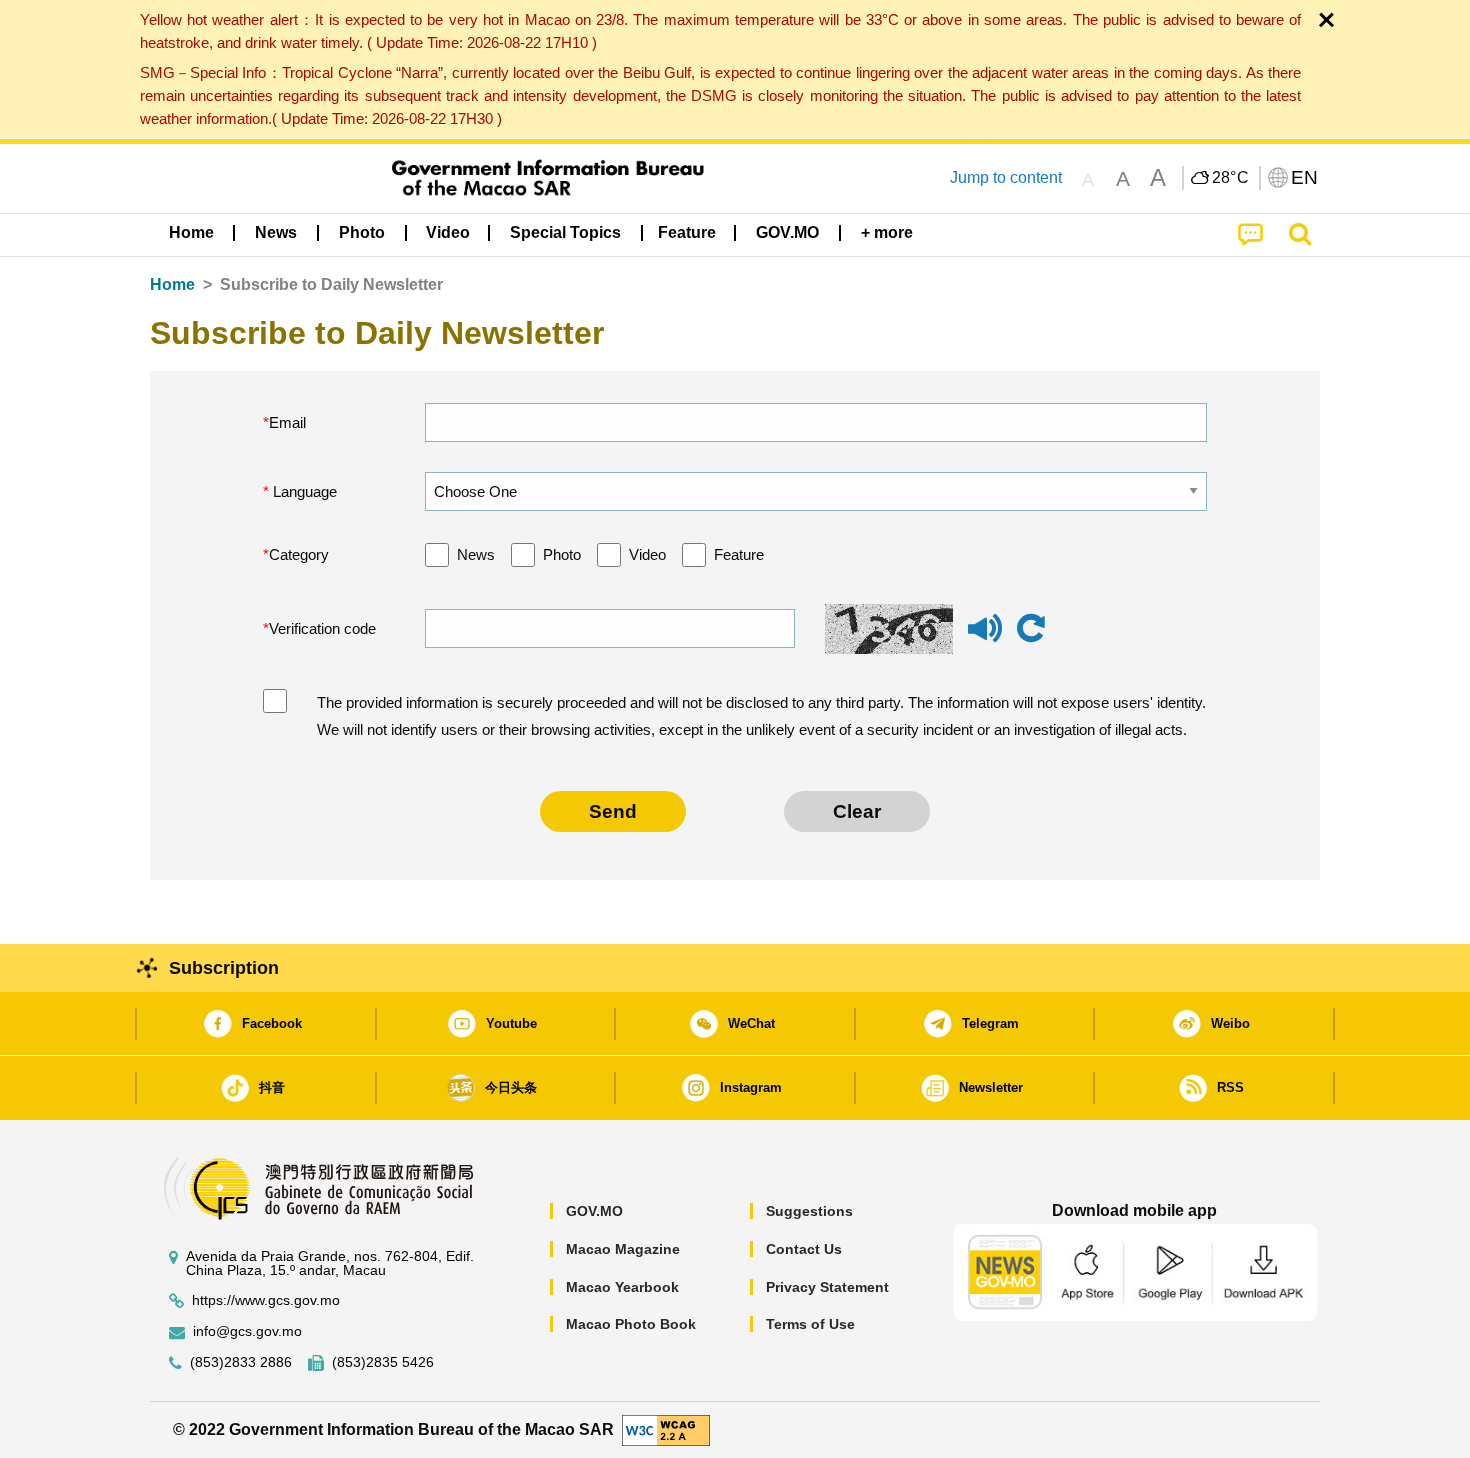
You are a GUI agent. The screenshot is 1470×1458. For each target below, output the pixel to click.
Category (299, 554)
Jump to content (1006, 177)
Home (172, 284)
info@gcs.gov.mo (247, 1331)
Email (287, 422)
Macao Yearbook (622, 1287)
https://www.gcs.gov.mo (266, 1300)
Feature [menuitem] (687, 232)
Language (303, 491)
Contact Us (804, 1249)
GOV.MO (594, 1211)
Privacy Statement (827, 1287)
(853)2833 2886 (241, 1362)
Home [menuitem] (191, 232)
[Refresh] (1031, 629)
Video (647, 554)
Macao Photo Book (631, 1324)
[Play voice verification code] (985, 637)
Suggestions (809, 1211)
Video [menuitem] (448, 232)
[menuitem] (276, 233)
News (476, 554)
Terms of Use (810, 1324)
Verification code (322, 628)
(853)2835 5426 (383, 1362)
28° (1231, 178)
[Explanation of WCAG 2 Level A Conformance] (666, 1428)
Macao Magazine (623, 1249)
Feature (739, 554)
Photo (562, 554)
